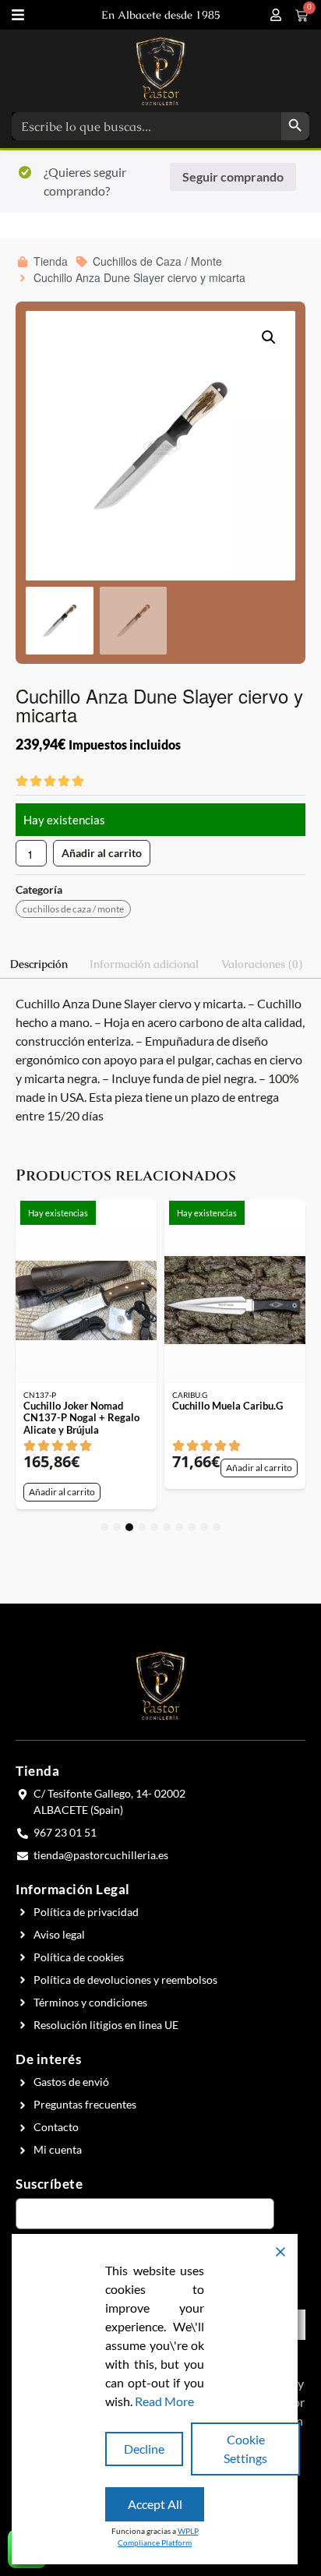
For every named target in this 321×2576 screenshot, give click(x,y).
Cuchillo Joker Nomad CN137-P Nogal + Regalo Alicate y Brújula (81, 1418)
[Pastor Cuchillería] (160, 71)
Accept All (155, 2504)
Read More (164, 2401)
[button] (269, 337)
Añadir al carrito (102, 853)
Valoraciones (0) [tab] (262, 964)
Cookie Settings (245, 2449)
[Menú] (18, 15)
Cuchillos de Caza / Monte (73, 909)
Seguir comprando (233, 176)
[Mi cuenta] (276, 15)
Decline (144, 2449)
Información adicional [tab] (144, 964)
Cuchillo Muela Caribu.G (228, 1406)
